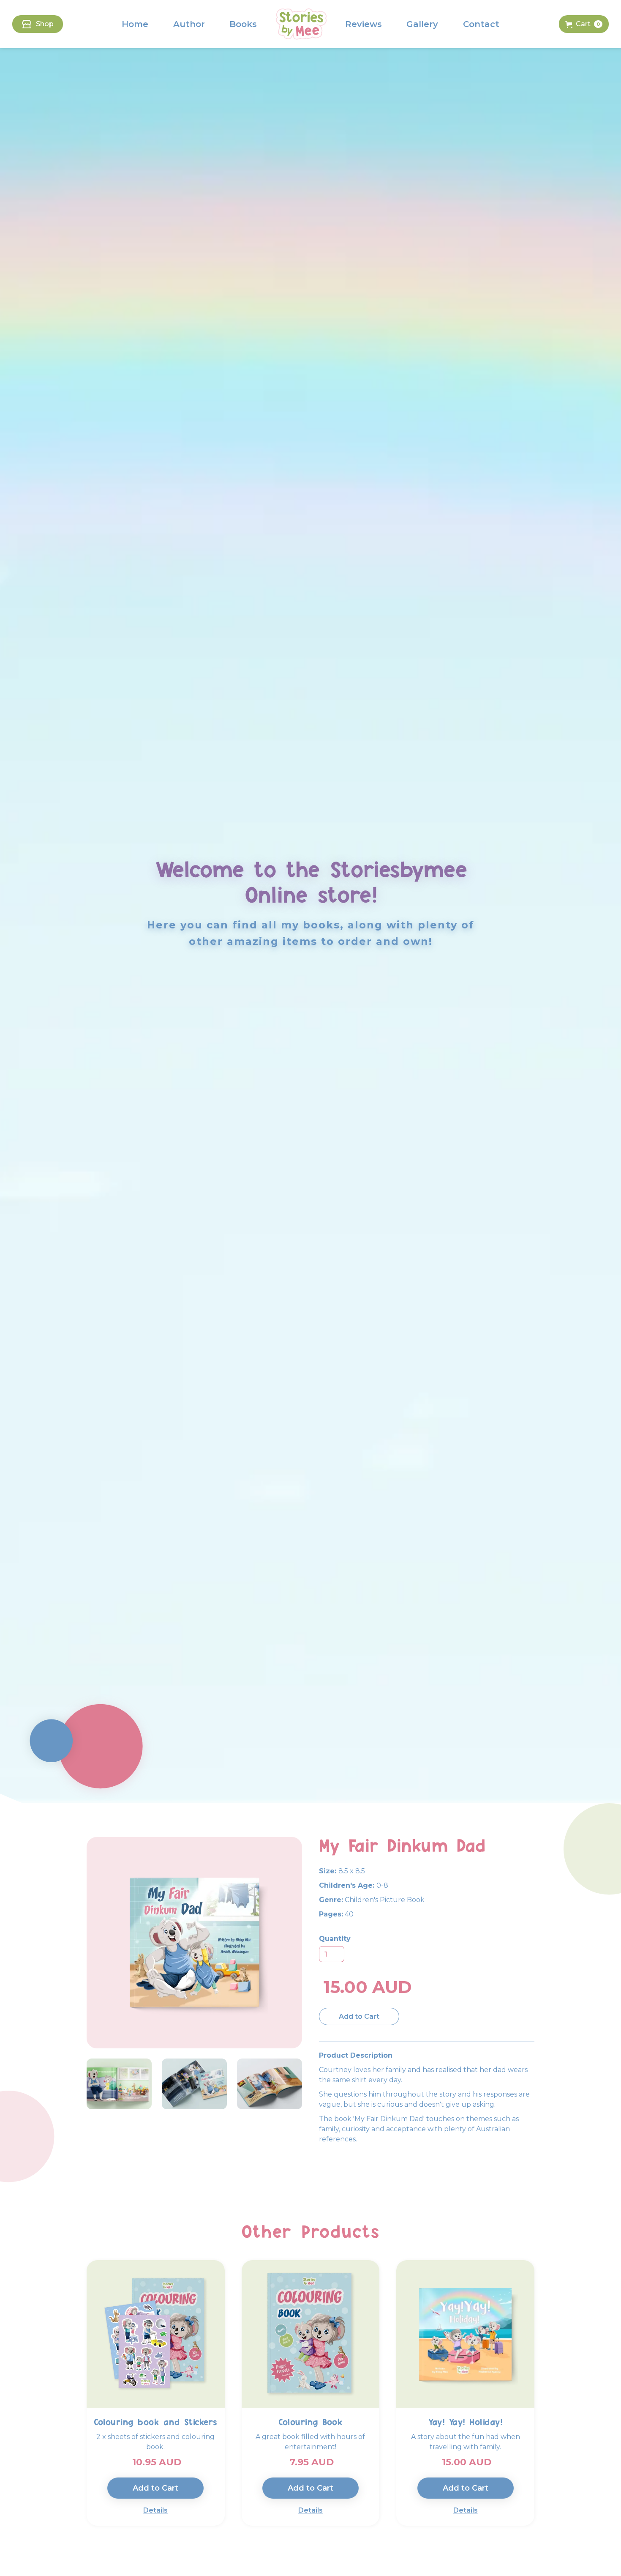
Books (243, 24)
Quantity (335, 1939)
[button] (584, 24)
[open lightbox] (119, 2084)
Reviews (364, 24)
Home (135, 24)
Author (189, 24)
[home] (301, 24)
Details (155, 2510)
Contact (481, 24)
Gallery (422, 24)
